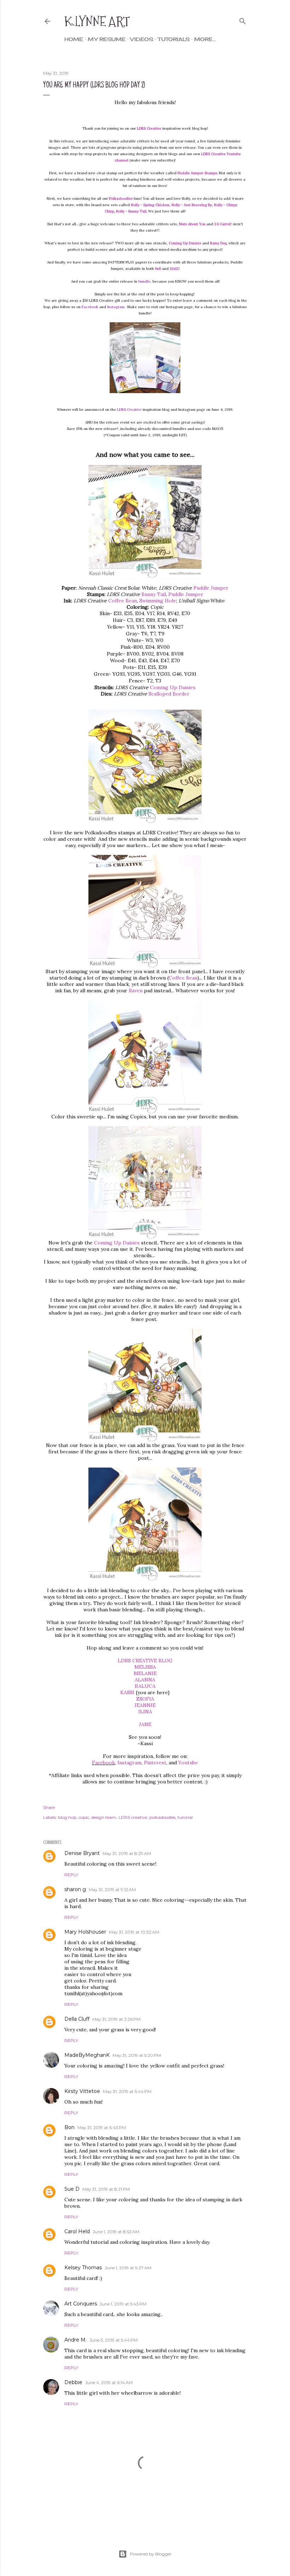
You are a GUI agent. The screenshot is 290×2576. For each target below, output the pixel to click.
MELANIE (145, 1673)
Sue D (72, 2189)
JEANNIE (145, 1705)
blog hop (67, 1817)
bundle (144, 281)
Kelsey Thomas (83, 2268)
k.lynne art (97, 21)
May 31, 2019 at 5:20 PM (137, 2055)
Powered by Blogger (151, 2554)
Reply (71, 1875)
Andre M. (76, 2340)
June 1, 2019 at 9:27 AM (128, 2268)
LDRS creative (133, 1817)
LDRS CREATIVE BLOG (145, 1661)
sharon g (75, 1889)
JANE (145, 1724)
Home (74, 39)
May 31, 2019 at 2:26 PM (116, 2019)
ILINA (145, 1712)
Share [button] (49, 1807)
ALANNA (145, 1680)
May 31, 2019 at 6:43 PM (102, 2127)
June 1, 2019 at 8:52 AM (116, 2232)
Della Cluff (77, 2019)
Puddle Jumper (211, 588)
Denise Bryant (82, 1853)
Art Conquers (81, 2304)
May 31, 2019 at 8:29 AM (127, 1853)
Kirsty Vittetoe (82, 2091)
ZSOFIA (145, 1699)
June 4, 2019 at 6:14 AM (109, 2382)
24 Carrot (222, 224)
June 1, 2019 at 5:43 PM (123, 2304)
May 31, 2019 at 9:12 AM (112, 1890)
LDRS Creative (129, 410)
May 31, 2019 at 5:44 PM (127, 2091)
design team (104, 1817)
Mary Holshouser (85, 1932)
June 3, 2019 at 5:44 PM (114, 2340)
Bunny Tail (154, 594)
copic (84, 1817)
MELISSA (145, 1667)
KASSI (127, 1692)
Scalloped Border (169, 694)
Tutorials (174, 39)
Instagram (116, 307)
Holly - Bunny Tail (131, 211)
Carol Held (77, 2231)
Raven (136, 991)
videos (142, 39)
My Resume (107, 39)
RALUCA (145, 1686)
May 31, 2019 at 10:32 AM (134, 1932)
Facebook (90, 307)
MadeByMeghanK (87, 2055)
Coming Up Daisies (173, 687)
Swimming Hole (158, 601)
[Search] (243, 20)
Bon (69, 2127)
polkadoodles (162, 1817)
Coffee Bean (123, 601)
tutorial (185, 1817)
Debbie (73, 2382)
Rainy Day (218, 243)
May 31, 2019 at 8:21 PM (106, 2189)
